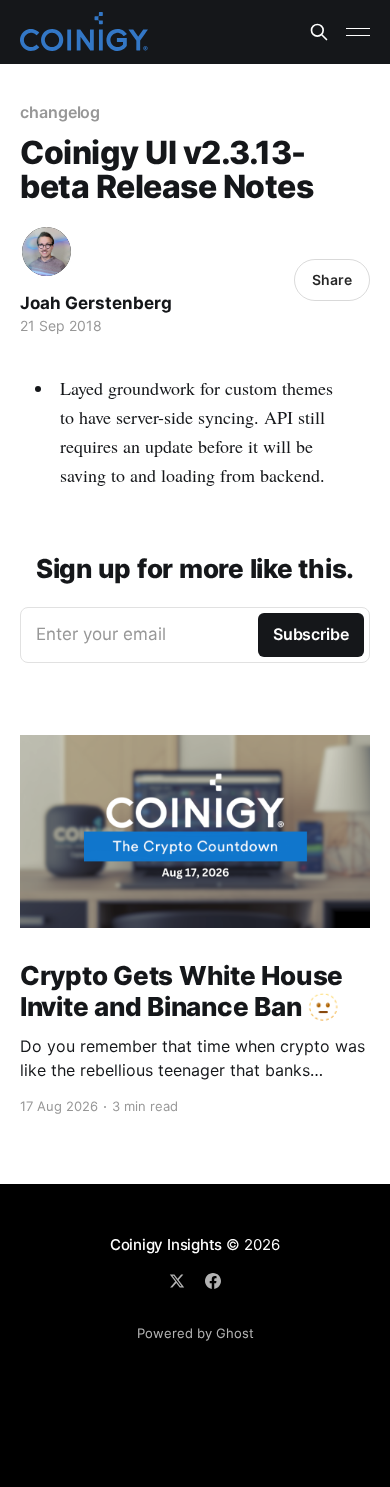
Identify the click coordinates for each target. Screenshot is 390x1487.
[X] (177, 1281)
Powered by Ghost (195, 1333)
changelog (60, 112)
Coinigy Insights (166, 1244)
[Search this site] (319, 32)
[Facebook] (213, 1281)
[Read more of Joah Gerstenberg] (46, 251)
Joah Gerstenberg (96, 303)
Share (332, 279)
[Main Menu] (358, 32)
